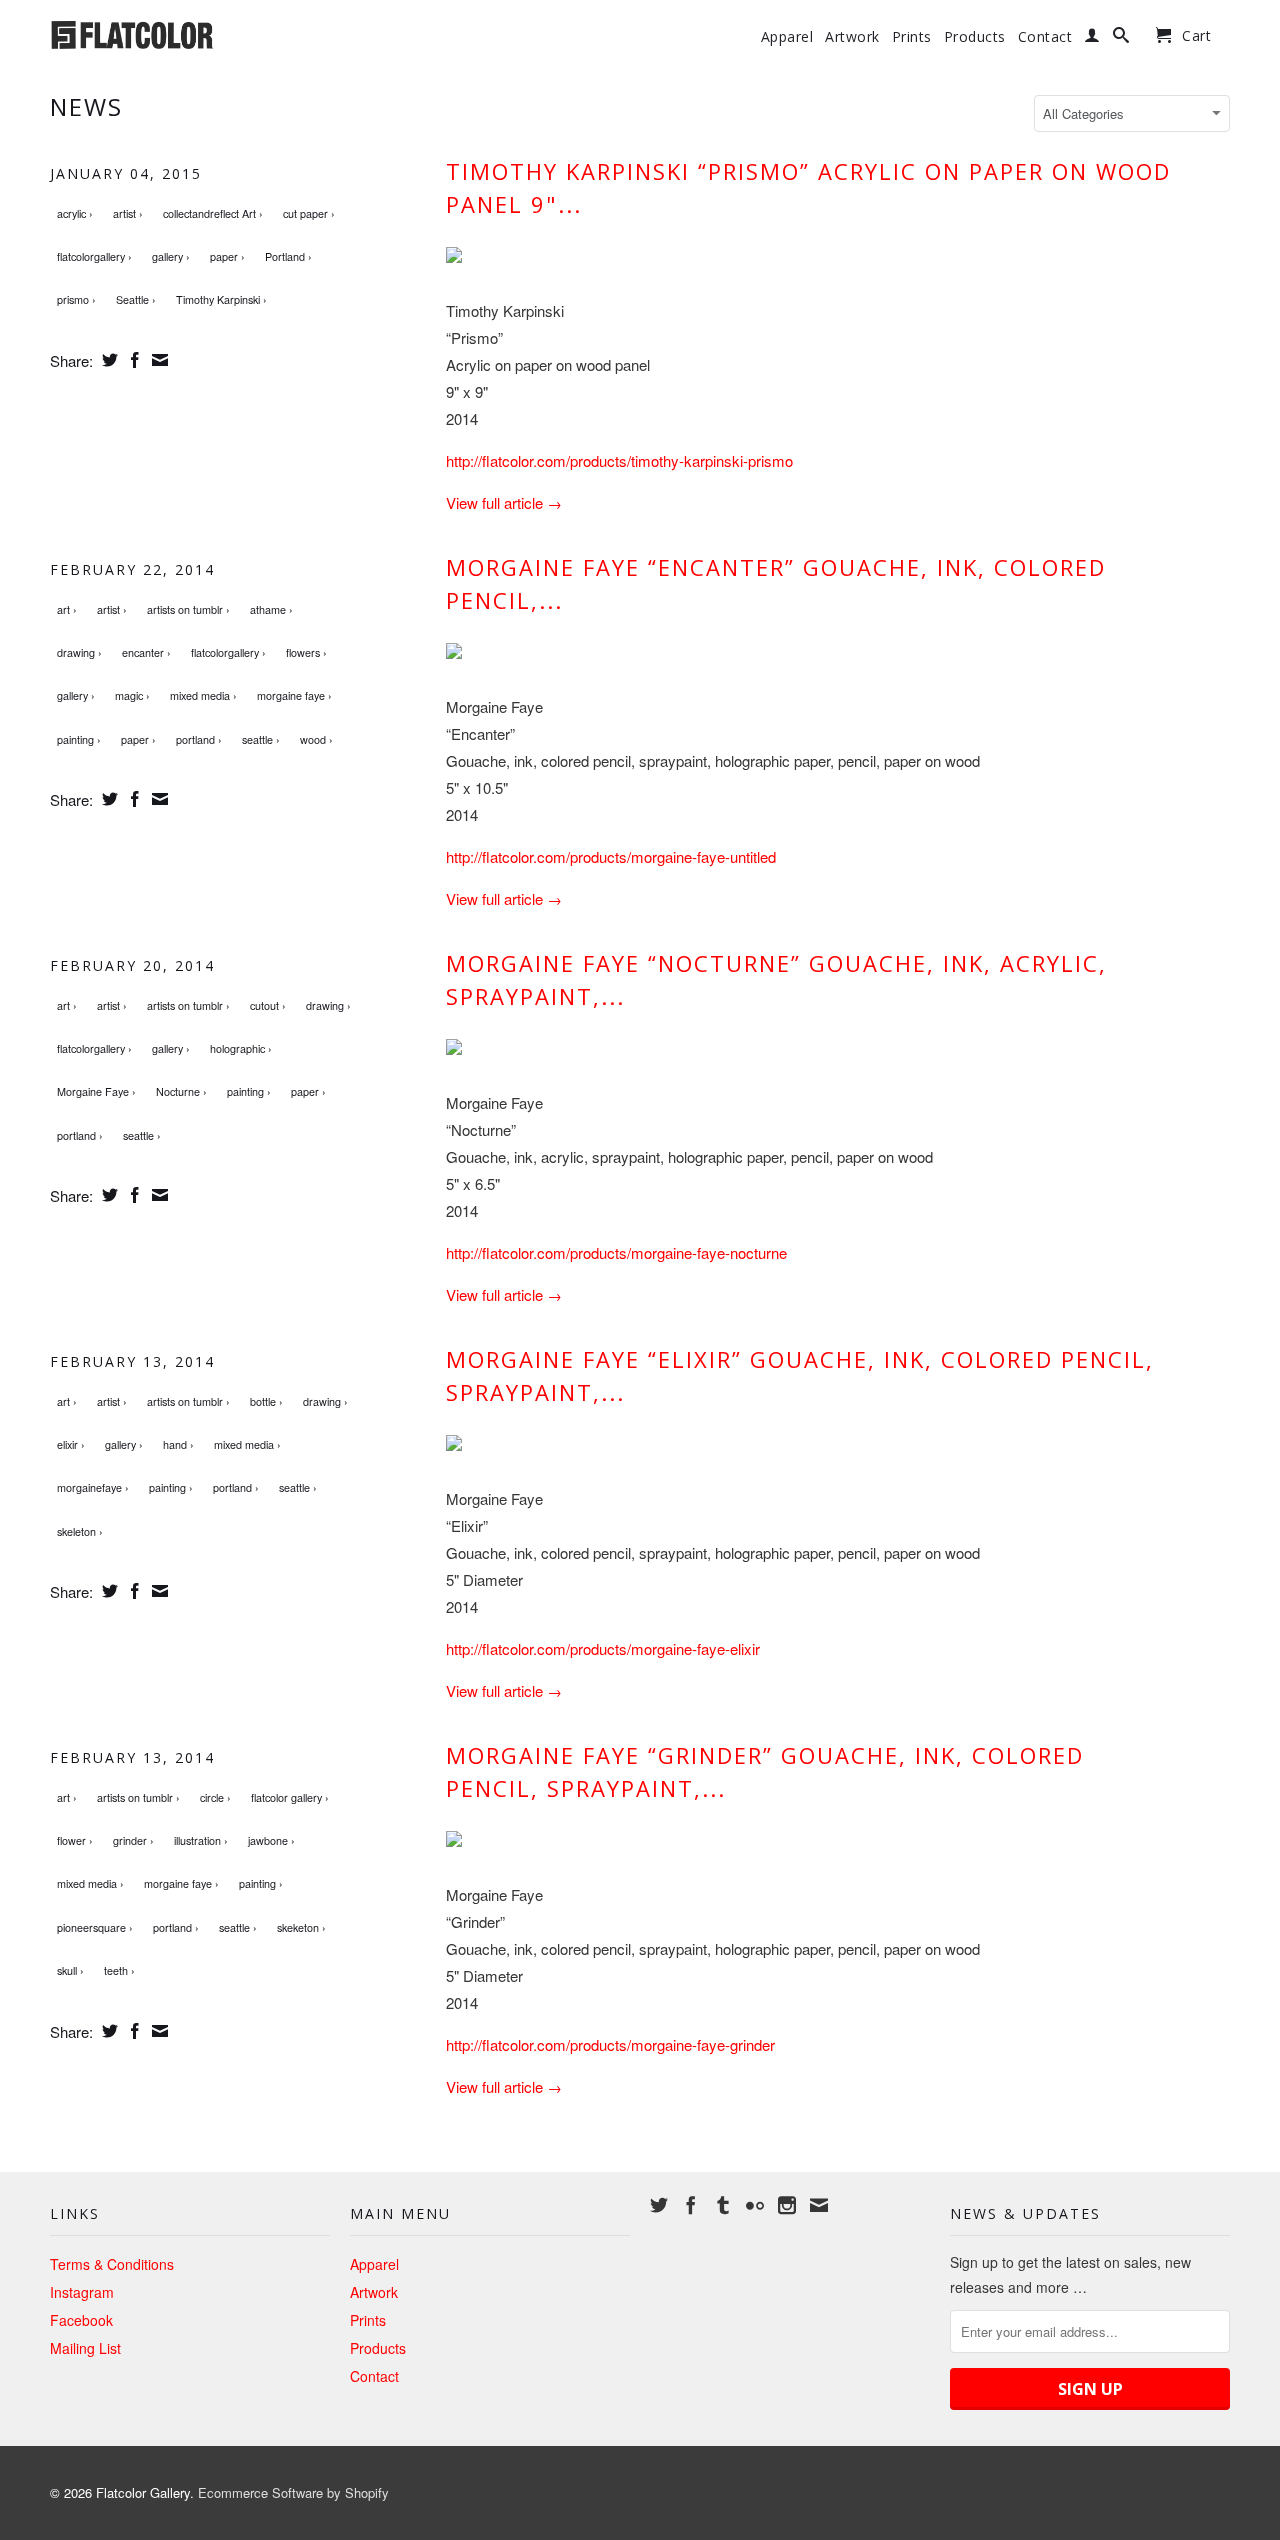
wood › (316, 739)
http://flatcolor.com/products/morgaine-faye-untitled (611, 856)
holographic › (241, 1048)
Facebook (81, 2320)
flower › (75, 1840)
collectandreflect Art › (213, 213)
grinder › (133, 1840)
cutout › (268, 1005)
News (86, 106)
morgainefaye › (93, 1487)
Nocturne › (181, 1091)
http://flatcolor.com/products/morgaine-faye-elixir (603, 1648)
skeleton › (80, 1531)
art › (67, 609)
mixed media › (203, 695)
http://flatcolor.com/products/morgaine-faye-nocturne (616, 1252)
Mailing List (85, 2348)
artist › (128, 213)
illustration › (201, 1840)
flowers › (306, 652)
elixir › (71, 1444)
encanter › (146, 652)
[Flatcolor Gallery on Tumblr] (723, 2205)
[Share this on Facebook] (132, 360)
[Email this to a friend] (157, 360)
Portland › (288, 256)
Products (975, 37)
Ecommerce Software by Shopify (293, 2492)
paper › (227, 256)
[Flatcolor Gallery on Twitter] (659, 2205)
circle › (215, 1797)
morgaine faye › (294, 695)
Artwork (852, 37)
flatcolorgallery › (94, 256)
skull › (70, 1970)
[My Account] (1092, 39)
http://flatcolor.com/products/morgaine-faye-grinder (610, 2044)
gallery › (171, 256)
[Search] (1121, 39)
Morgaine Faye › (96, 1091)
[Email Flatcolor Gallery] (819, 2205)
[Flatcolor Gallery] (190, 33)
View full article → (504, 502)
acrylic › (75, 213)
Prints (912, 37)
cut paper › (309, 213)
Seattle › (136, 299)
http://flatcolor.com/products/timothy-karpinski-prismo (619, 460)
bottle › (266, 1401)
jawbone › (271, 1840)
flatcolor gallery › (290, 1797)
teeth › (119, 1970)
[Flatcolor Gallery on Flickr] (755, 2205)
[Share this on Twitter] (107, 360)
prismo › (76, 299)
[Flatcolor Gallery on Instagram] (787, 2205)
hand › (178, 1444)
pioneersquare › (95, 1927)
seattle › (261, 739)
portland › (199, 739)
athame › (271, 609)
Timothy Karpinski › (221, 299)
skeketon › (301, 1927)
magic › (132, 695)
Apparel (787, 37)
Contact (1045, 37)
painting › (79, 739)
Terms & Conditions (112, 2264)
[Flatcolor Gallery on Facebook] (691, 2205)
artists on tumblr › (188, 609)
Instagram (82, 2292)
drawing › (79, 652)
